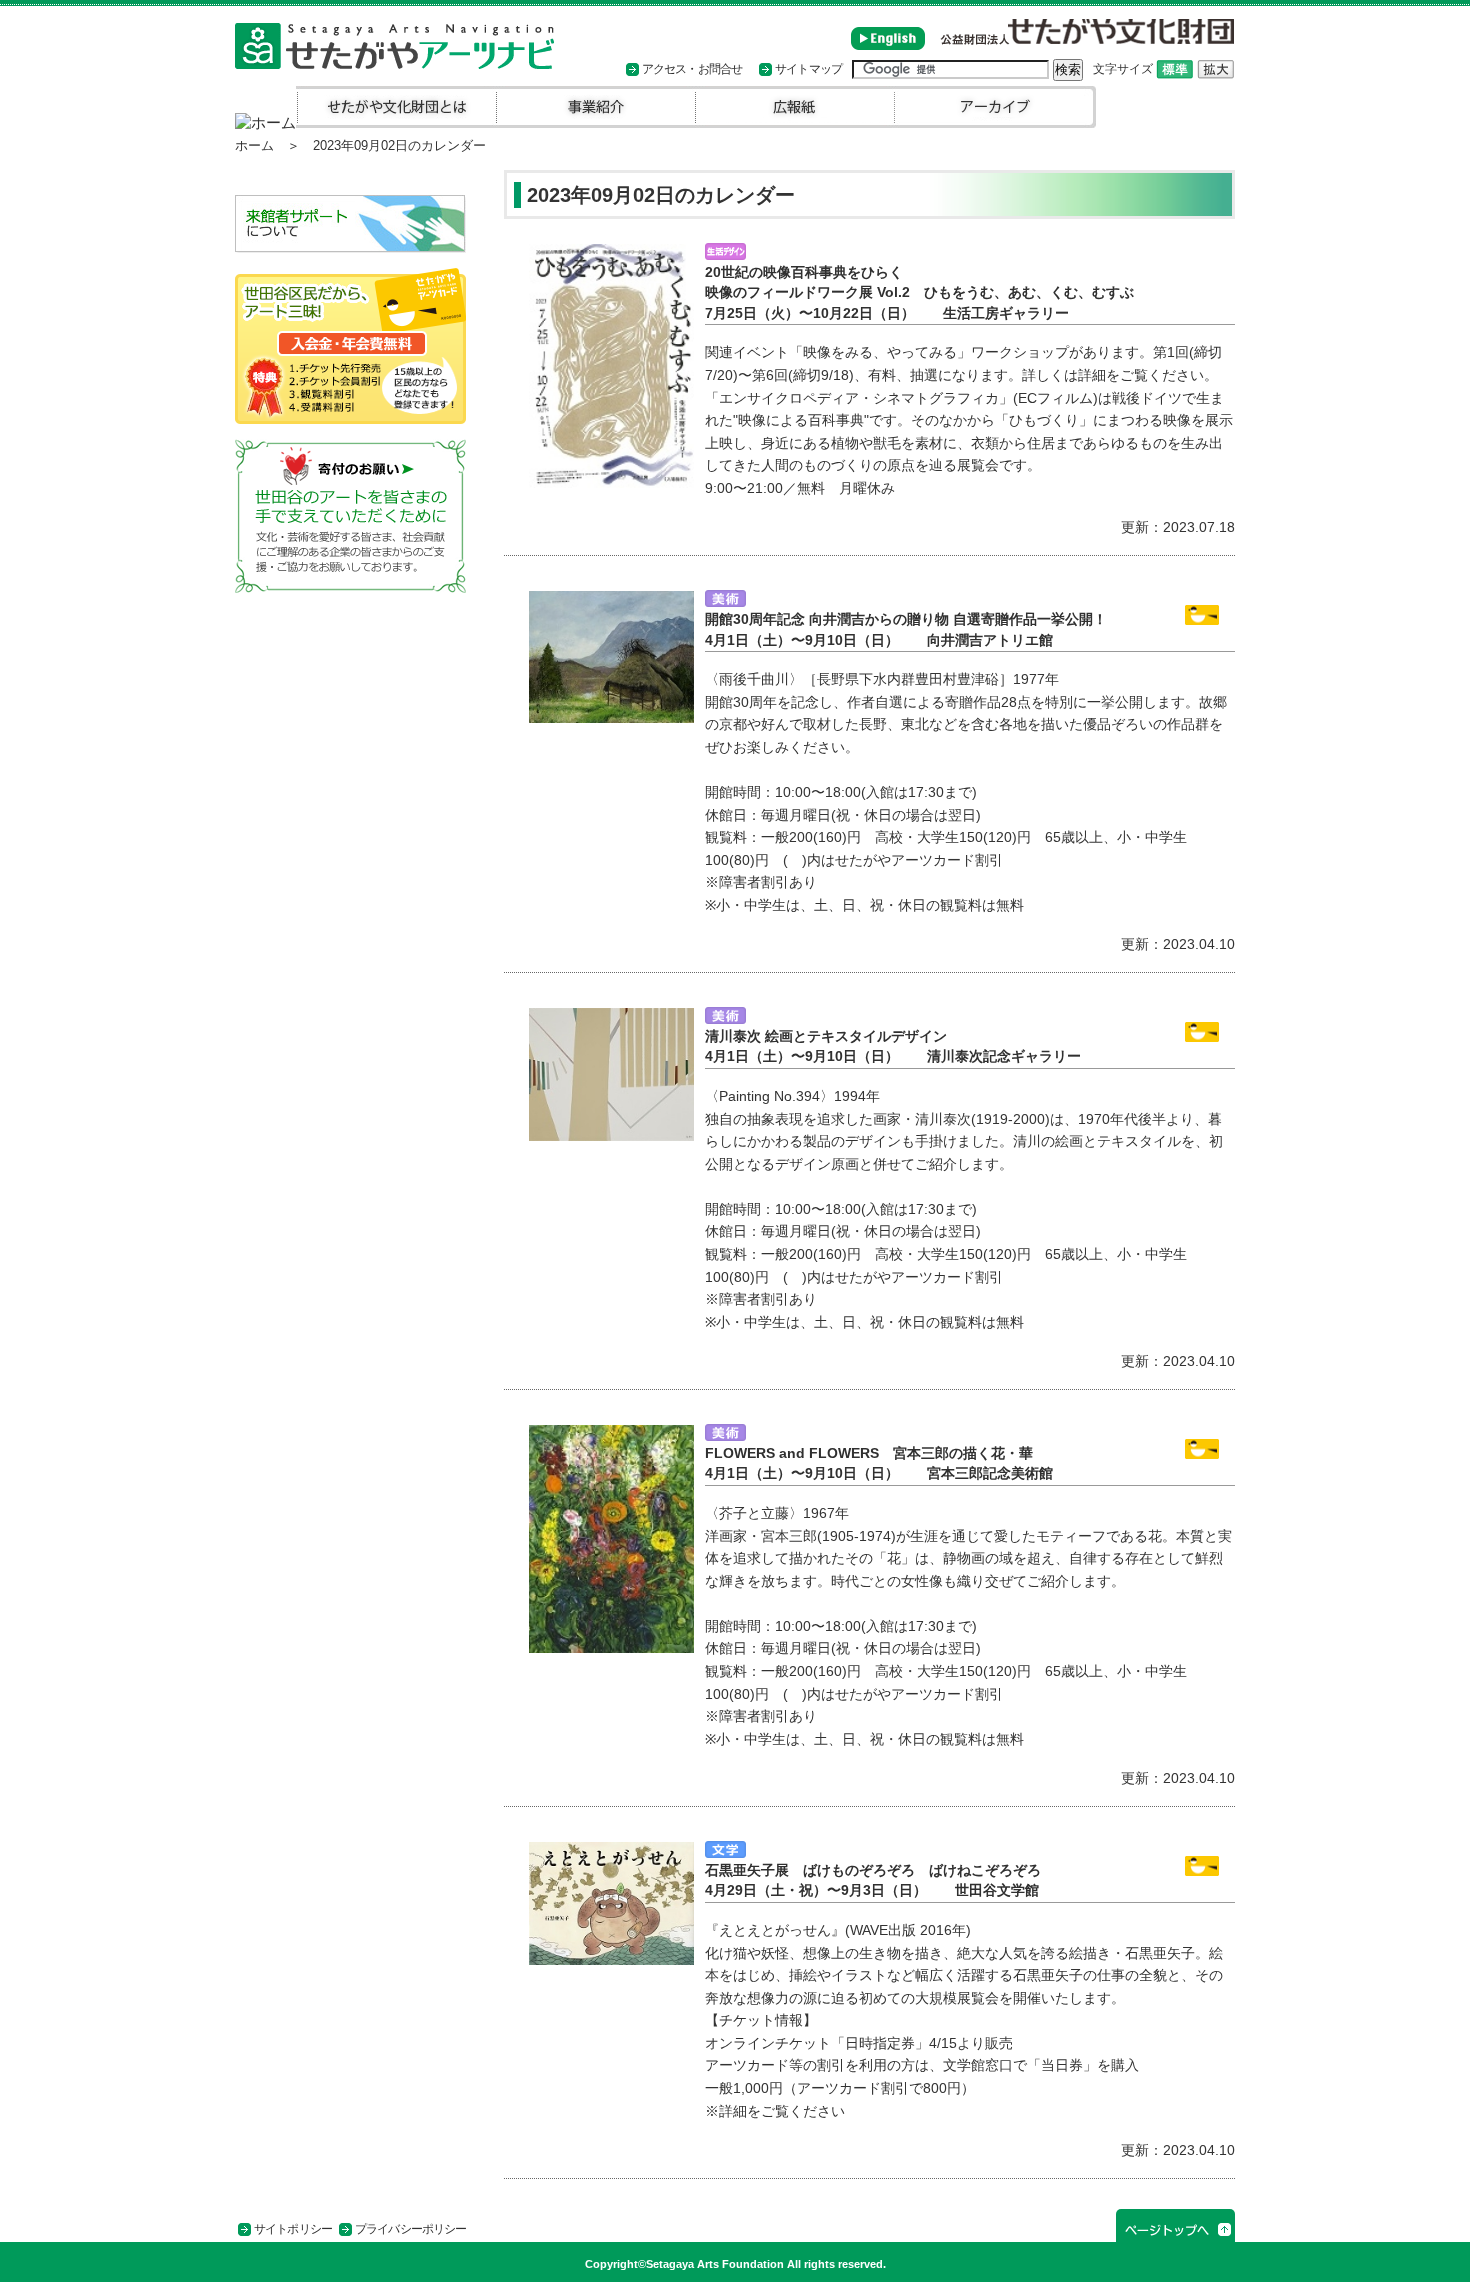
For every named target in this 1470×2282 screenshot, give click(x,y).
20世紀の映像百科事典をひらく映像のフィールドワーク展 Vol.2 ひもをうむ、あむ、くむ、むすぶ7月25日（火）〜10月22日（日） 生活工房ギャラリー (919, 293)
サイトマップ (808, 69)
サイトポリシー (293, 2229)
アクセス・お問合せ (692, 69)
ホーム (254, 145)
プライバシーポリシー (410, 2229)
